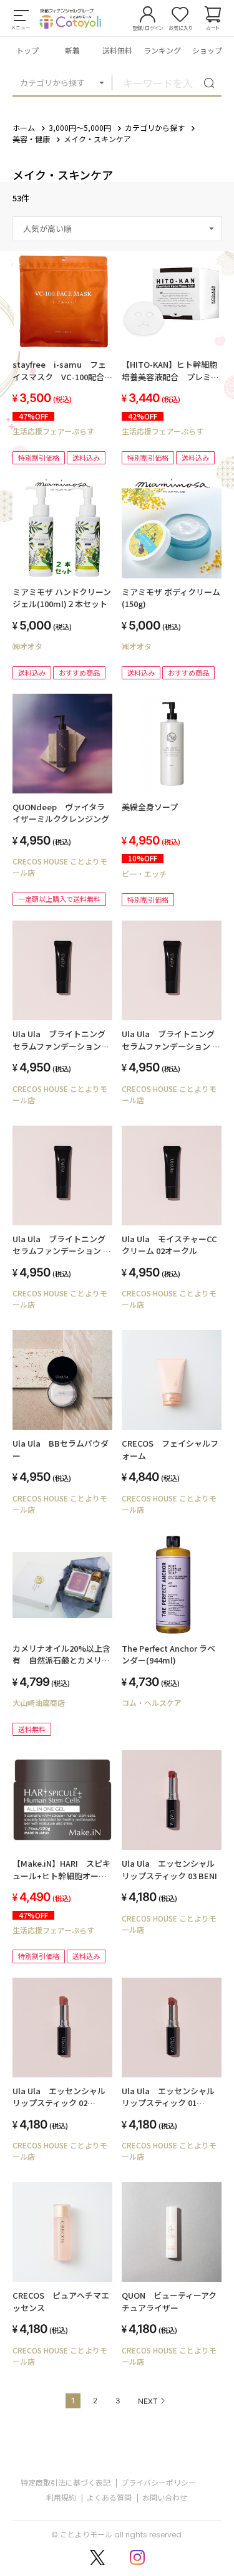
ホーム (24, 127)
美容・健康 (31, 139)
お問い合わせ (165, 2497)
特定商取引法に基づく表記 (66, 2482)
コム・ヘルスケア (152, 1702)
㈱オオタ (27, 646)
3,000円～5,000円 (80, 127)
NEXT (148, 2401)
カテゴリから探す (52, 83)
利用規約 (61, 2497)
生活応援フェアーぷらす (53, 431)
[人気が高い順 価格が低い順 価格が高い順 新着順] (117, 229)
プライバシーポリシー (158, 2482)
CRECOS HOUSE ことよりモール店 (60, 867)
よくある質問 (109, 2497)
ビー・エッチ (144, 874)
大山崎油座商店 (39, 1702)
